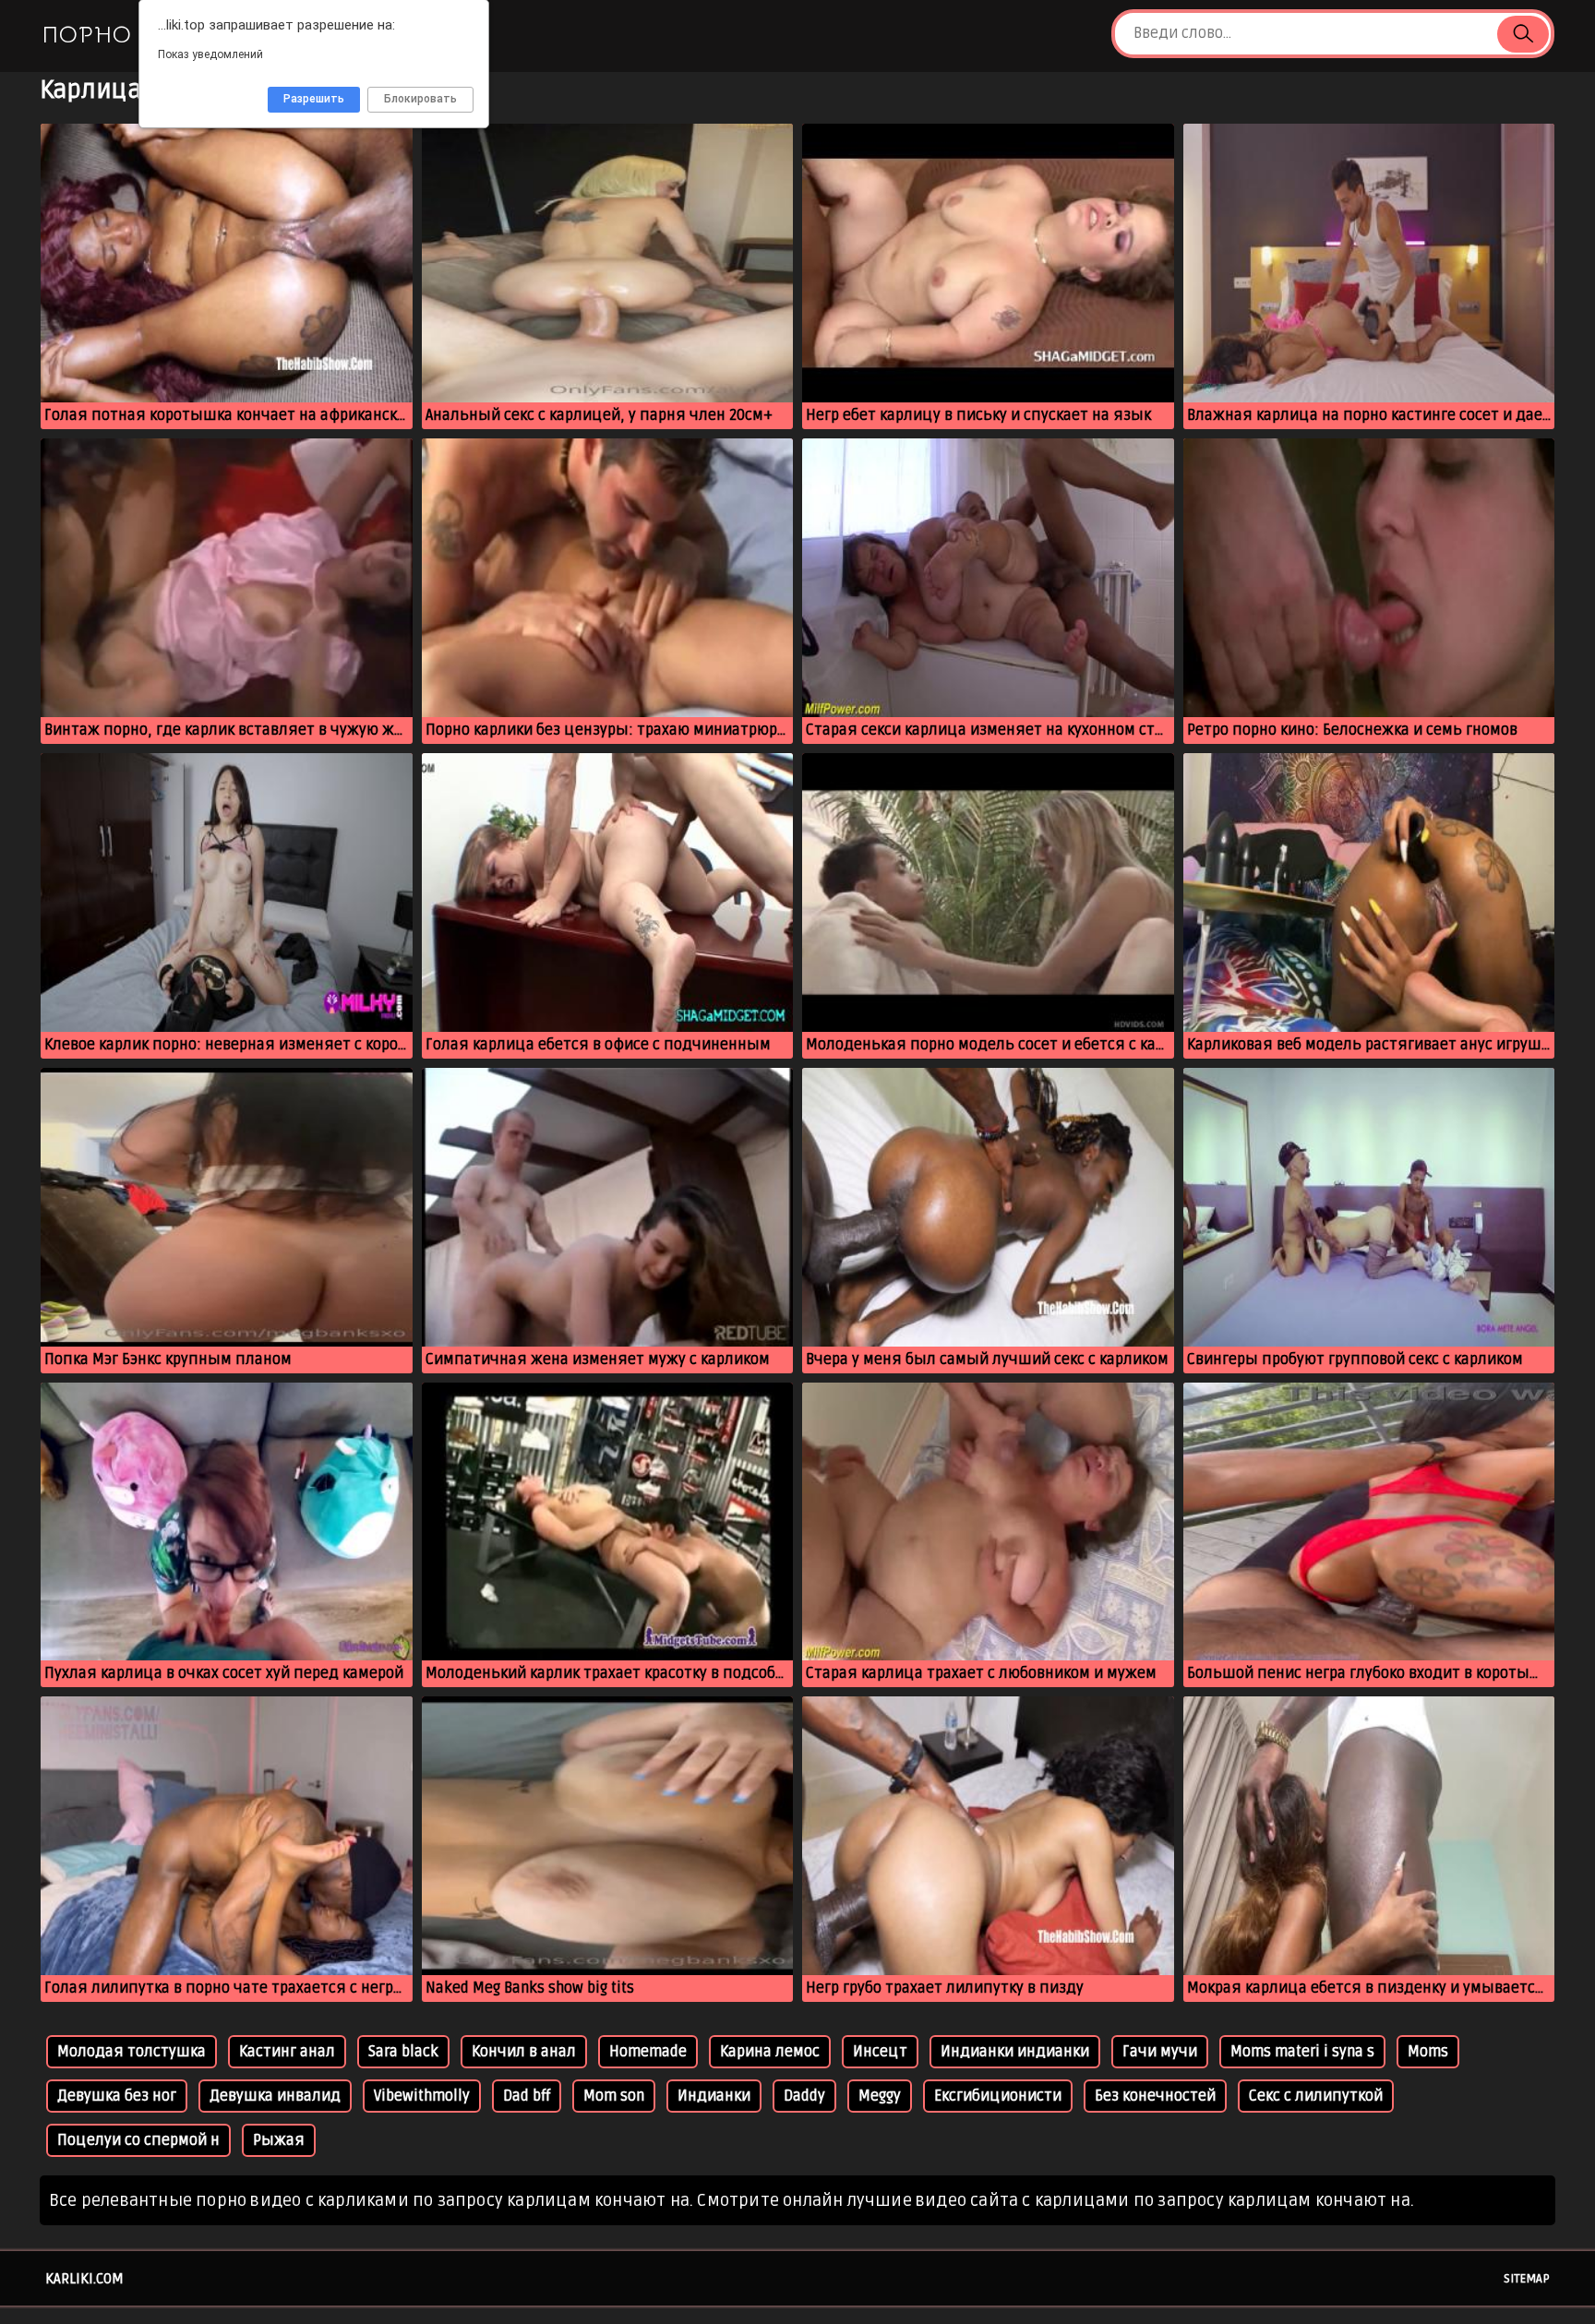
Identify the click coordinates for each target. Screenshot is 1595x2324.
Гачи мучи (1160, 2052)
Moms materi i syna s (1302, 2052)
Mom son (614, 2096)
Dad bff (527, 2096)
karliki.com (84, 2279)
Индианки (714, 2096)
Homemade (648, 2052)
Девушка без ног (117, 2096)
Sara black (403, 2052)
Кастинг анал (287, 2052)
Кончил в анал (524, 2052)
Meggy (880, 2096)
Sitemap (1527, 2279)
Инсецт (880, 2052)
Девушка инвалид (275, 2096)
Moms (1428, 2052)
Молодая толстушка (132, 2052)
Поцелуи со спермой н (138, 2140)
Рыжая (279, 2140)
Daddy (804, 2096)
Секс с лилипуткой (1316, 2096)
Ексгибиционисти (998, 2096)
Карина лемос (770, 2052)
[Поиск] (1523, 34)
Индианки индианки (1015, 2052)
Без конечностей (1155, 2096)
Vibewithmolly (422, 2096)
